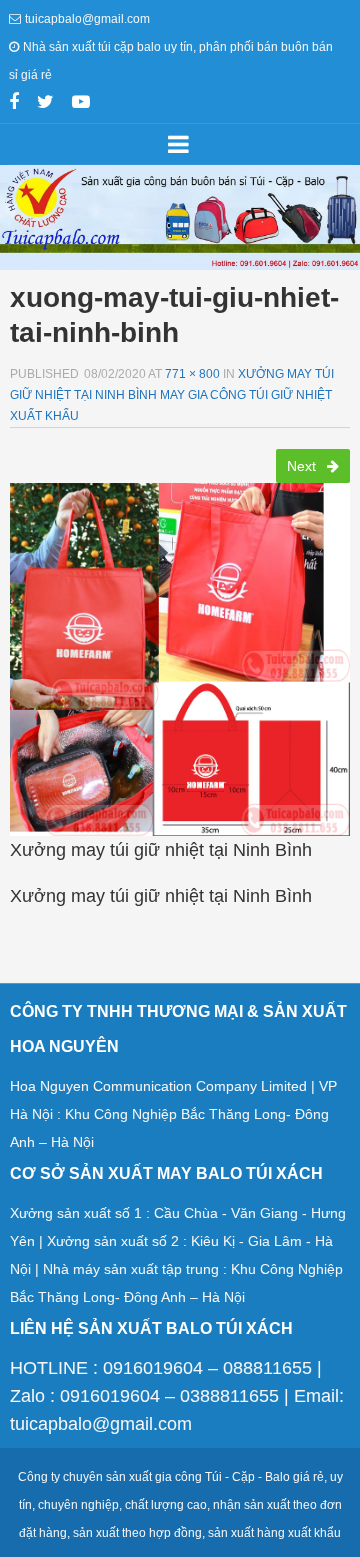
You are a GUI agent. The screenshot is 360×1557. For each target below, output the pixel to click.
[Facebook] (14, 104)
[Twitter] (45, 104)
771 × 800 (192, 374)
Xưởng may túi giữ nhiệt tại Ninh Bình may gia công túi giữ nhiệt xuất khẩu (172, 395)
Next (303, 466)
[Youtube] (81, 104)
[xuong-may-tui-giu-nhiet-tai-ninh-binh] (180, 653)
